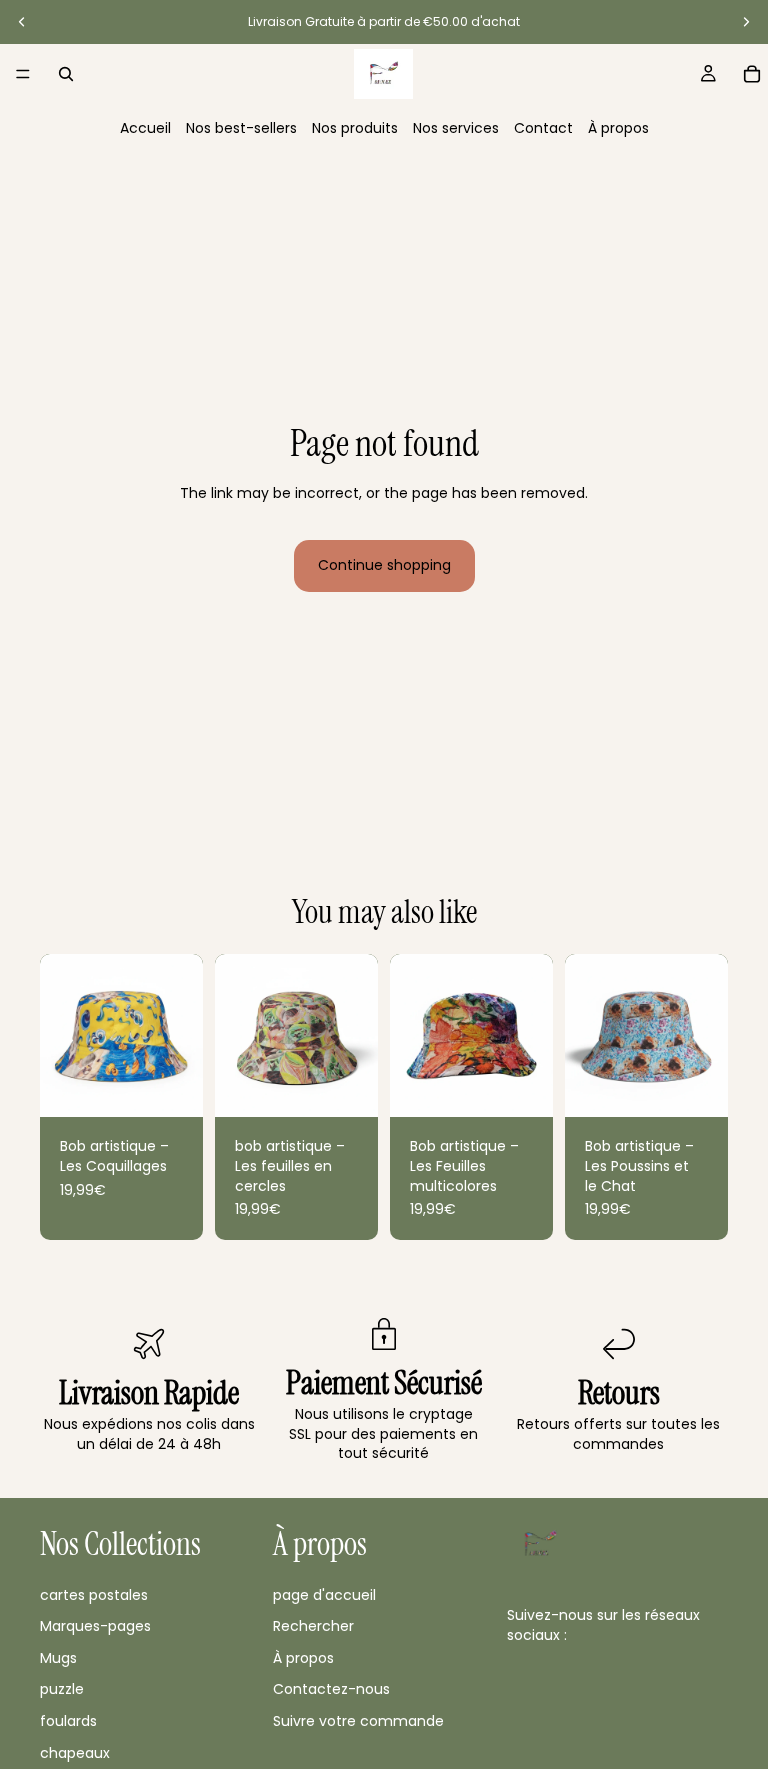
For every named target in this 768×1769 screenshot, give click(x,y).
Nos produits (355, 128)
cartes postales (94, 1594)
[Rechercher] (66, 74)
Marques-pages (95, 1626)
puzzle (62, 1689)
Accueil (145, 128)
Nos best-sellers (241, 128)
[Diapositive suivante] (746, 22)
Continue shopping (384, 565)
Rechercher (313, 1626)
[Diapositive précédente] (22, 22)
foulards (68, 1721)
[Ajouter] (172, 1087)
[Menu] (23, 74)
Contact (543, 128)
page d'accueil (324, 1594)
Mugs (58, 1657)
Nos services (456, 128)
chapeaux (75, 1752)
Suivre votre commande (358, 1721)
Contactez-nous (331, 1689)
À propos (618, 128)
